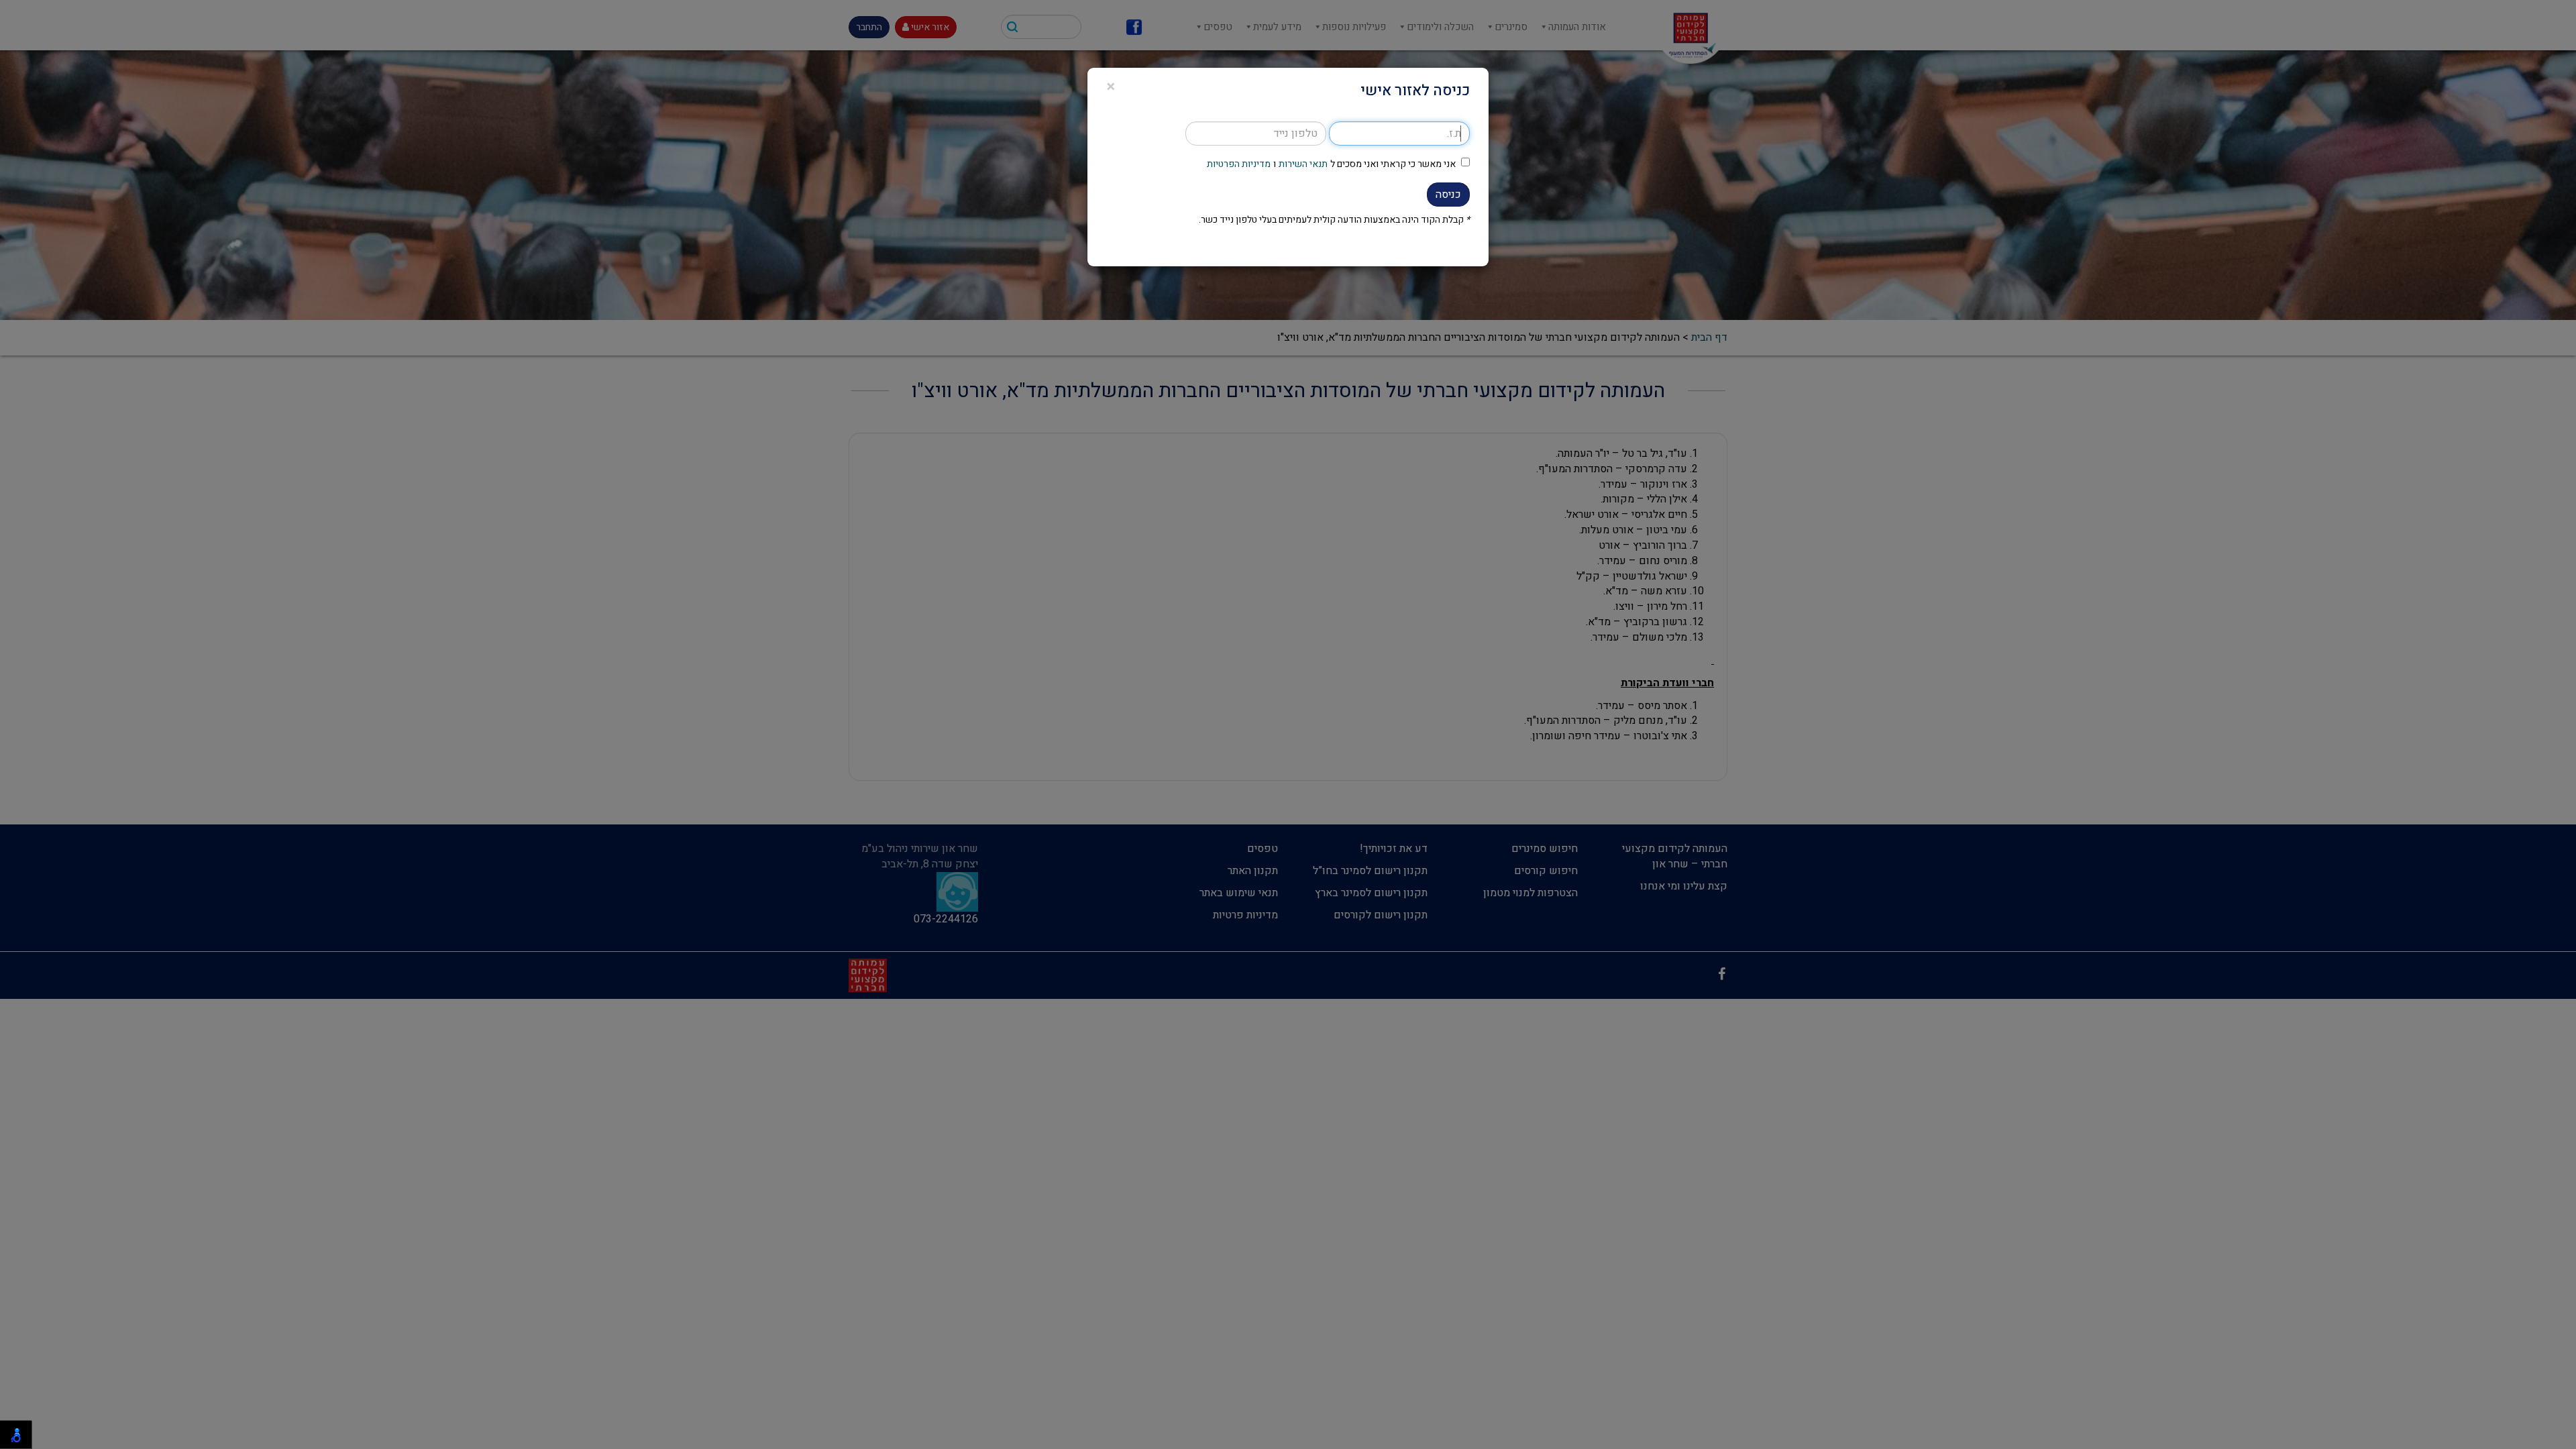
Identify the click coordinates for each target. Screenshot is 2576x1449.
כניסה (1448, 195)
